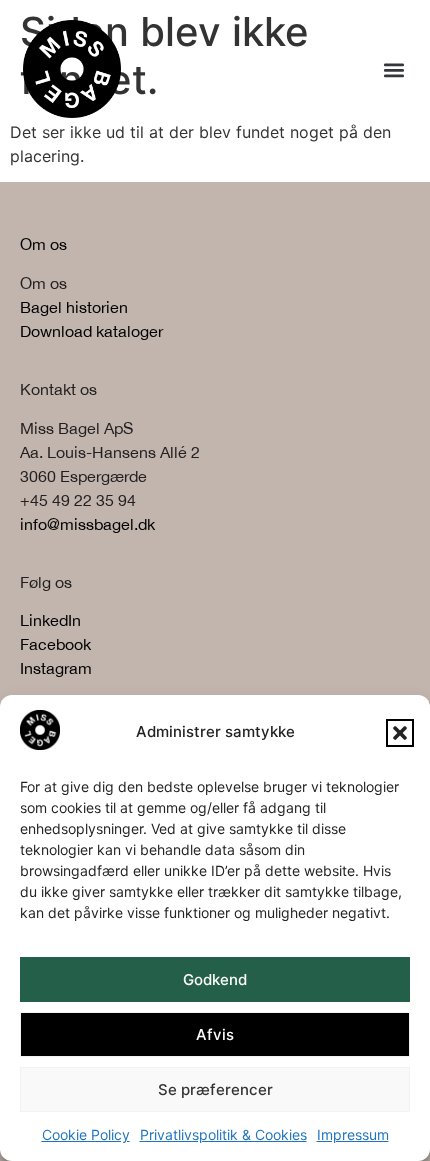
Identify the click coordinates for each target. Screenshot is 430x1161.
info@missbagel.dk (87, 524)
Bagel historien (74, 307)
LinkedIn (50, 620)
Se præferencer (215, 1089)
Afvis (215, 1034)
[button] (400, 733)
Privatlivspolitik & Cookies (223, 1134)
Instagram (56, 668)
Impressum (353, 1134)
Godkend (215, 979)
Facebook (55, 644)
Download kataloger (91, 331)
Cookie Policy (86, 1134)
